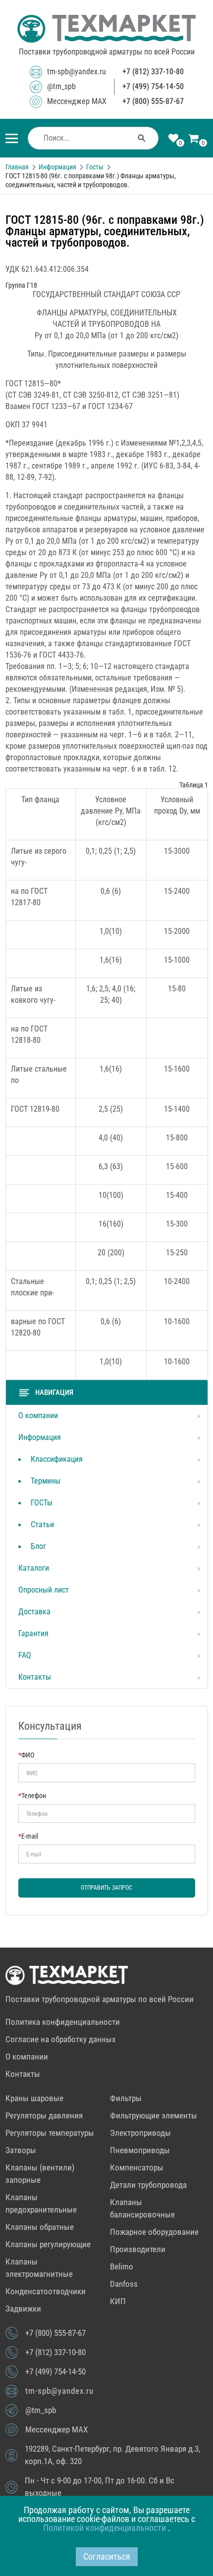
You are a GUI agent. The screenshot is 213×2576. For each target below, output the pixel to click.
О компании (38, 1416)
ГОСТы (42, 1503)
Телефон (32, 1796)
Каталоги (34, 1568)
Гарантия (33, 1633)
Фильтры (126, 2098)
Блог (38, 1546)
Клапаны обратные (40, 2227)
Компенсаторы (137, 2167)
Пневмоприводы (140, 2150)
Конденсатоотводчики (46, 2291)
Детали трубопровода (148, 2185)
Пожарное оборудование (154, 2232)
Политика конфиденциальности (63, 2022)
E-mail (28, 1836)
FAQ (25, 1655)
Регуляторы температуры (50, 2133)
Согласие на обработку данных (60, 2039)
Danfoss (124, 2284)
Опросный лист (44, 1590)
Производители (138, 2249)
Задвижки (23, 2309)
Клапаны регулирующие (48, 2244)
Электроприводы (140, 2133)
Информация (40, 1437)
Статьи (42, 1524)
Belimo (122, 2267)
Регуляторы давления (44, 2115)
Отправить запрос (106, 1888)
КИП (118, 2301)
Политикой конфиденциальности (106, 2528)
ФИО (26, 1755)
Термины (46, 1481)
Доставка (34, 1612)
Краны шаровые (34, 2098)
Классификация (57, 1459)
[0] (173, 139)
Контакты (35, 1677)
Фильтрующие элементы (154, 2115)
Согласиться (107, 2556)
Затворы (21, 2150)
